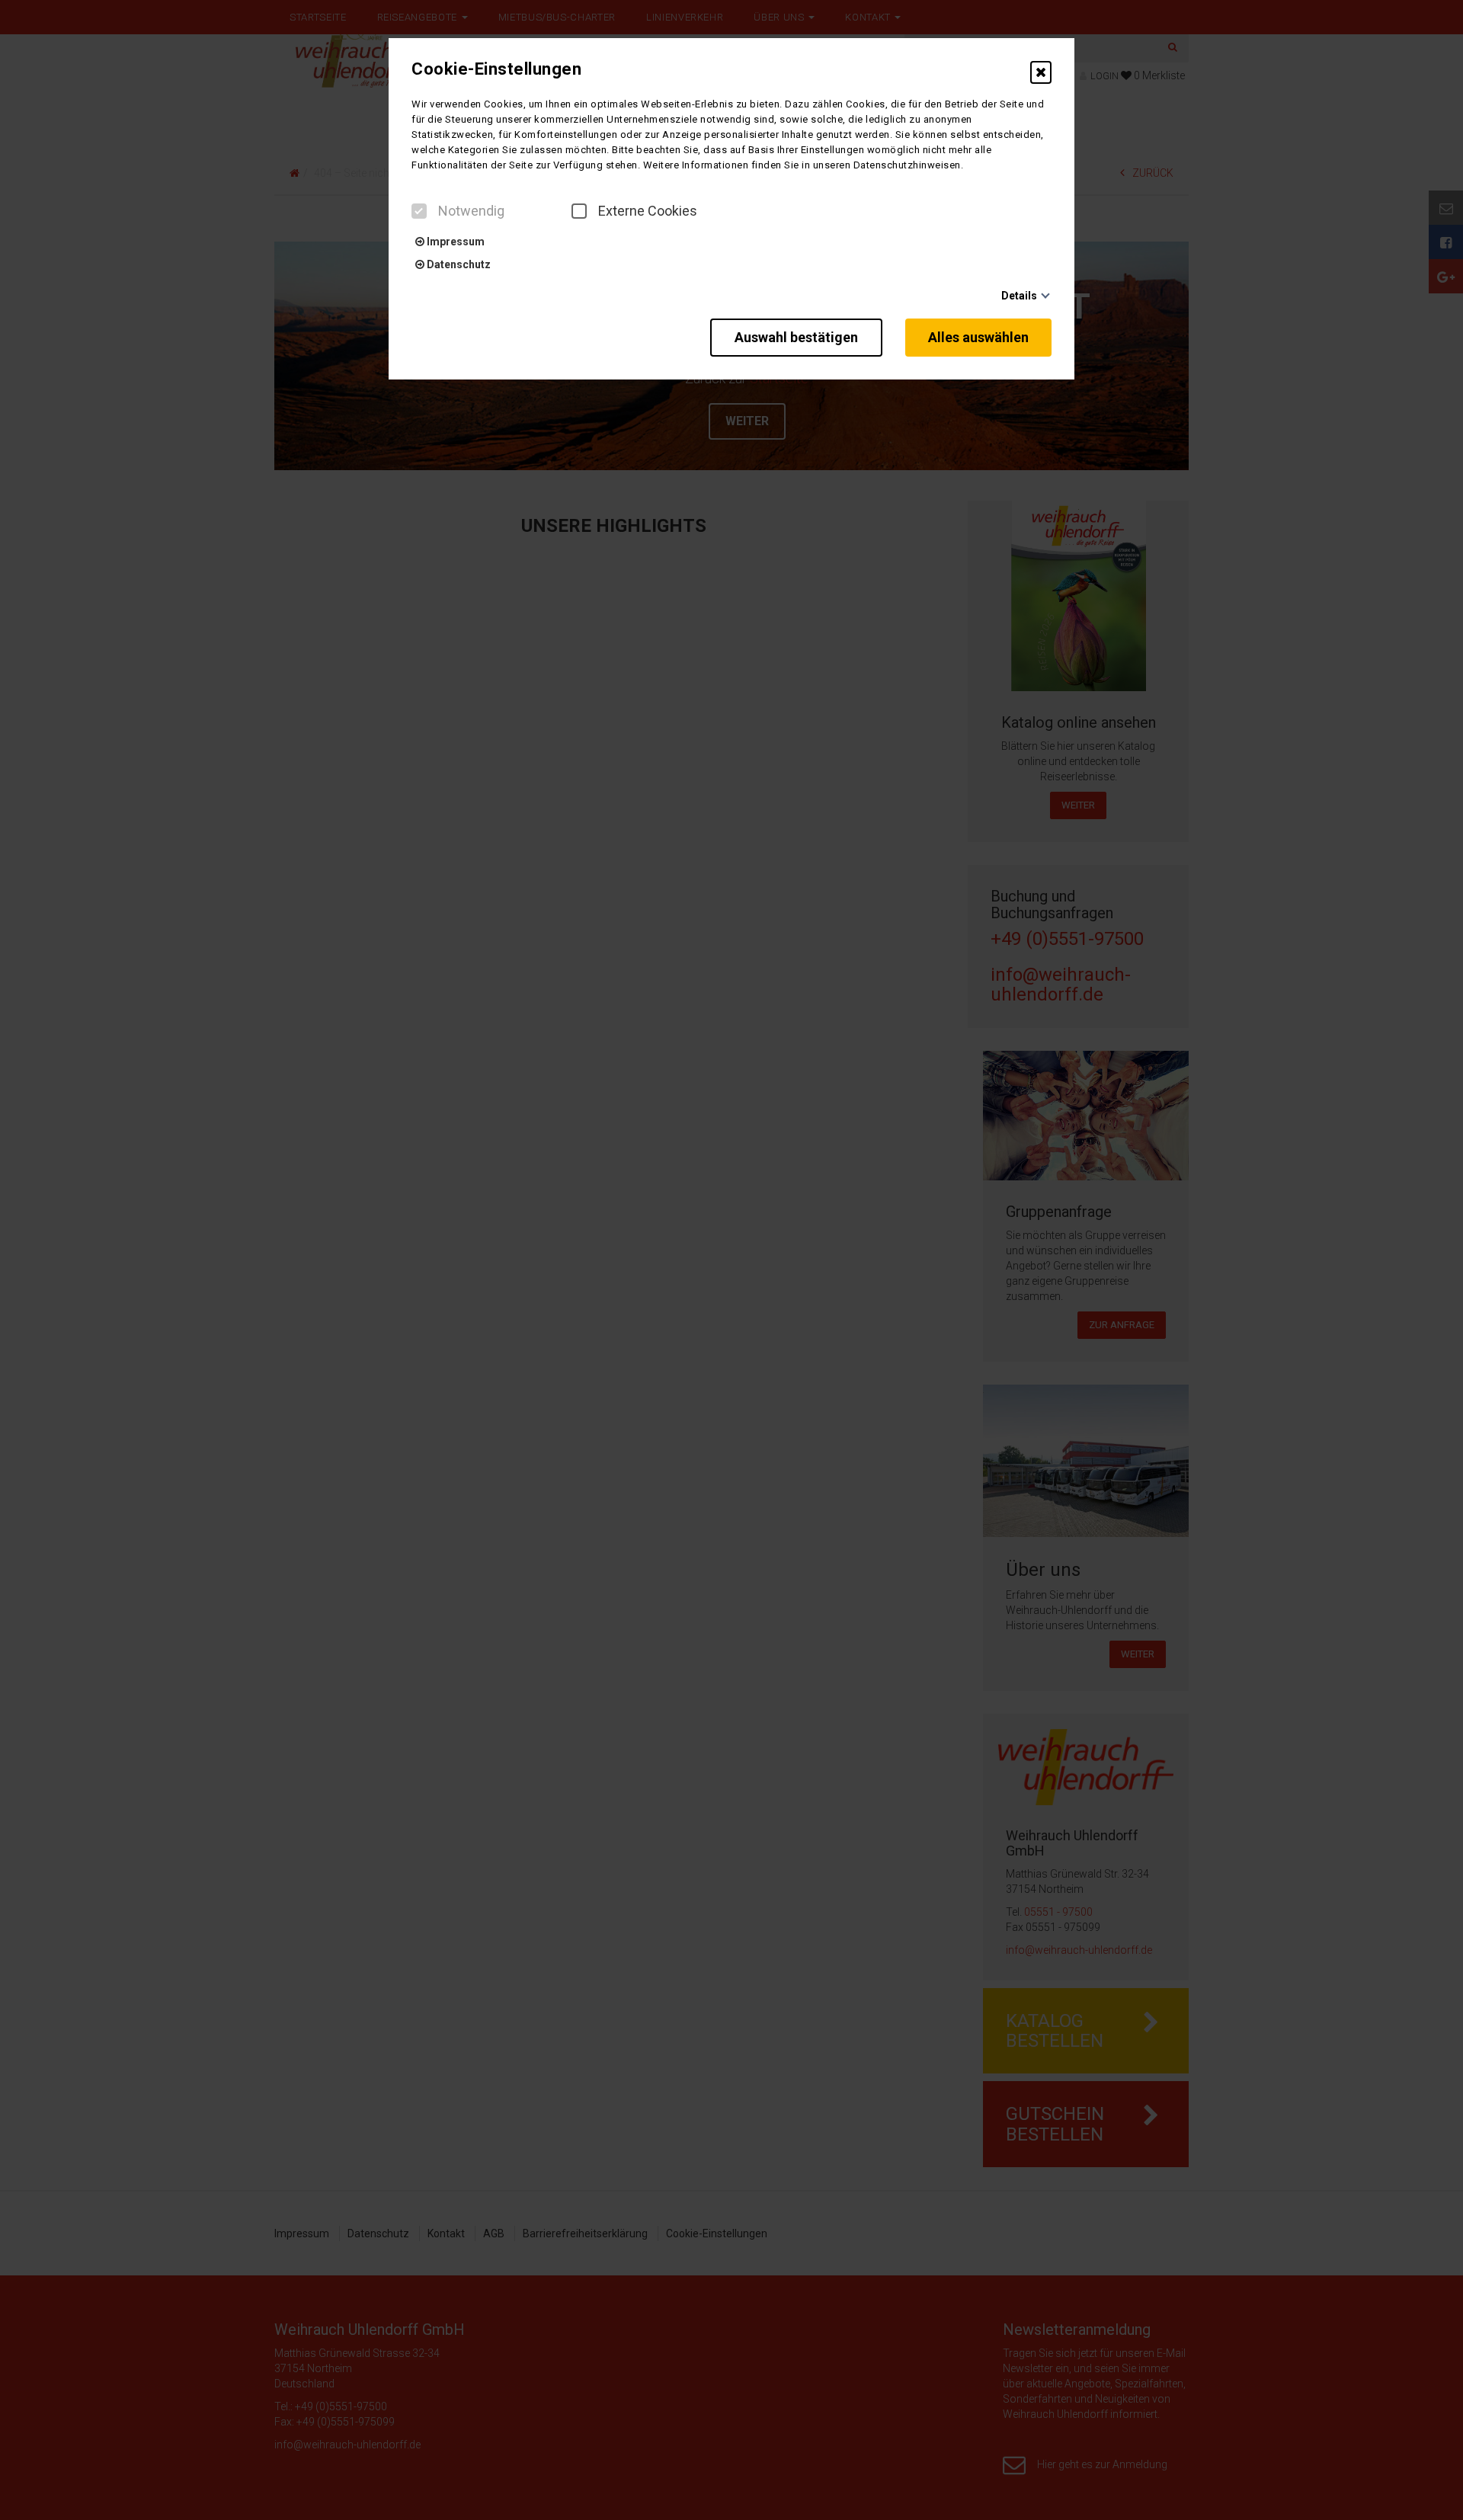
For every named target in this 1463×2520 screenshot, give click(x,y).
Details (1019, 296)
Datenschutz (458, 264)
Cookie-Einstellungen (496, 69)
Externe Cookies (648, 211)
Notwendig (471, 211)
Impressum (455, 242)
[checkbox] (419, 211)
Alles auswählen (978, 337)
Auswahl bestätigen (796, 337)
